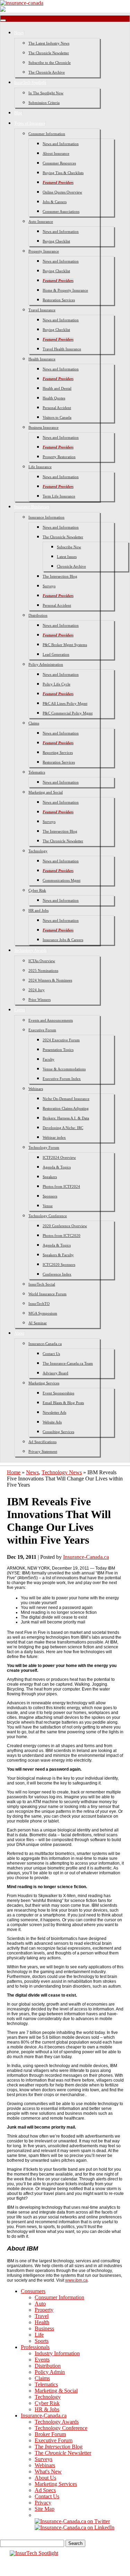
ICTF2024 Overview (59, 1157)
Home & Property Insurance (65, 290)
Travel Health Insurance (62, 349)
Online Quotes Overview (62, 192)
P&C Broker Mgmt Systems (65, 645)
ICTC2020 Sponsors (59, 1265)
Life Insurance (40, 467)
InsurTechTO (39, 1304)
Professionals (35, 2347)
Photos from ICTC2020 (62, 1235)
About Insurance (56, 153)
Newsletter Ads (54, 1412)
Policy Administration (46, 664)
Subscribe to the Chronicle (50, 63)
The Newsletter (63, 2453)
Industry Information (57, 2353)
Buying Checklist (56, 241)
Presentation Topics (58, 1050)
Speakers (50, 1177)
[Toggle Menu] (3, 20)
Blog (18, 113)
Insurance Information (46, 517)
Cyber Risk (37, 890)
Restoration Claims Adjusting (66, 1108)
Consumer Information (47, 134)
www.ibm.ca (76, 2280)
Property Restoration (59, 457)
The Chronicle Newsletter (49, 53)
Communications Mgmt (62, 880)
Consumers (33, 2291)
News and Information (61, 144)
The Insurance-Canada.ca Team (68, 1363)
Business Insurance (44, 427)
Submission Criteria (44, 103)
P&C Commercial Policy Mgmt (68, 713)
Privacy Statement (43, 1451)
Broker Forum (50, 2434)
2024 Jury (37, 990)
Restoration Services (59, 300)
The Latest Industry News (49, 43)
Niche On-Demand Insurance (66, 1099)
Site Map (45, 2509)
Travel (42, 2316)
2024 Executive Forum (61, 1040)
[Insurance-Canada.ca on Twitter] (72, 2521)
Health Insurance (42, 359)
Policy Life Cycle (57, 684)
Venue (48, 1206)
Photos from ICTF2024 (61, 1186)
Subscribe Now (69, 547)
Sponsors (50, 1196)
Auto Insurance (41, 221)
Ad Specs (45, 2490)
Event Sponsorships (58, 1393)
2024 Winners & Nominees (50, 980)
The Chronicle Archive (47, 72)
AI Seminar (38, 1323)
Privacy (43, 2503)
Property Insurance (44, 251)
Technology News (62, 1472)
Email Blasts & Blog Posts (63, 1403)
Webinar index (54, 1137)
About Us (45, 2478)
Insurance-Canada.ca (45, 1344)
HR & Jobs (47, 2409)
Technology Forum (44, 1147)
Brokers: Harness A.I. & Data (66, 1118)
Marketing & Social (56, 2391)
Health (42, 2322)
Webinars (36, 1089)
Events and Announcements (51, 1020)
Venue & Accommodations (64, 1069)
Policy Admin (50, 2372)
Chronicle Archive (71, 566)
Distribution (38, 615)
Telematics (37, 772)
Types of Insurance (30, 123)
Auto (40, 2304)
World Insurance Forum (47, 1294)
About (19, 1333)
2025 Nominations (43, 970)
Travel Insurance (42, 310)
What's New (48, 2471)
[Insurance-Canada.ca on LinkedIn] (75, 2527)
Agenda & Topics (57, 1167)
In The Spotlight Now (46, 93)
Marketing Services (44, 1383)
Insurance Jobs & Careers (63, 940)
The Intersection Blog (60, 576)
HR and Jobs (38, 910)
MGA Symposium (43, 1313)
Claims (34, 723)
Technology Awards (31, 950)
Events (20, 1010)
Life (39, 2335)
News (19, 33)
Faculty (49, 1059)
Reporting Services (58, 752)
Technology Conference (48, 1216)
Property (44, 2310)
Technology (38, 851)
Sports (42, 2341)
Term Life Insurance (59, 496)
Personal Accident (57, 408)
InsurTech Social (42, 1284)
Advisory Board (55, 1373)
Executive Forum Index (62, 1079)
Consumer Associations (61, 211)
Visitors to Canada (57, 417)
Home (14, 1472)
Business (44, 2328)
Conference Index (57, 1274)
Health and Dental (57, 388)
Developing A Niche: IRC (63, 1128)
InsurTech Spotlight (30, 83)
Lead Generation (56, 654)
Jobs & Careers (55, 202)
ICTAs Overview (42, 961)
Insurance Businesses (32, 507)
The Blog (59, 2447)
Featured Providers (58, 182)
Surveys (49, 586)
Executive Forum (42, 1030)
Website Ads (52, 1422)
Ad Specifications (42, 1442)
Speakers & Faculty (58, 1255)
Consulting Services (58, 1432)
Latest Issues (67, 557)
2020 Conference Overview (65, 1226)
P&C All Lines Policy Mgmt (65, 703)
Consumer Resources (59, 163)
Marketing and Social (46, 792)
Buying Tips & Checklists (63, 173)
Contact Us (51, 1354)
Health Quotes (54, 398)
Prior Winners (40, 1000)
